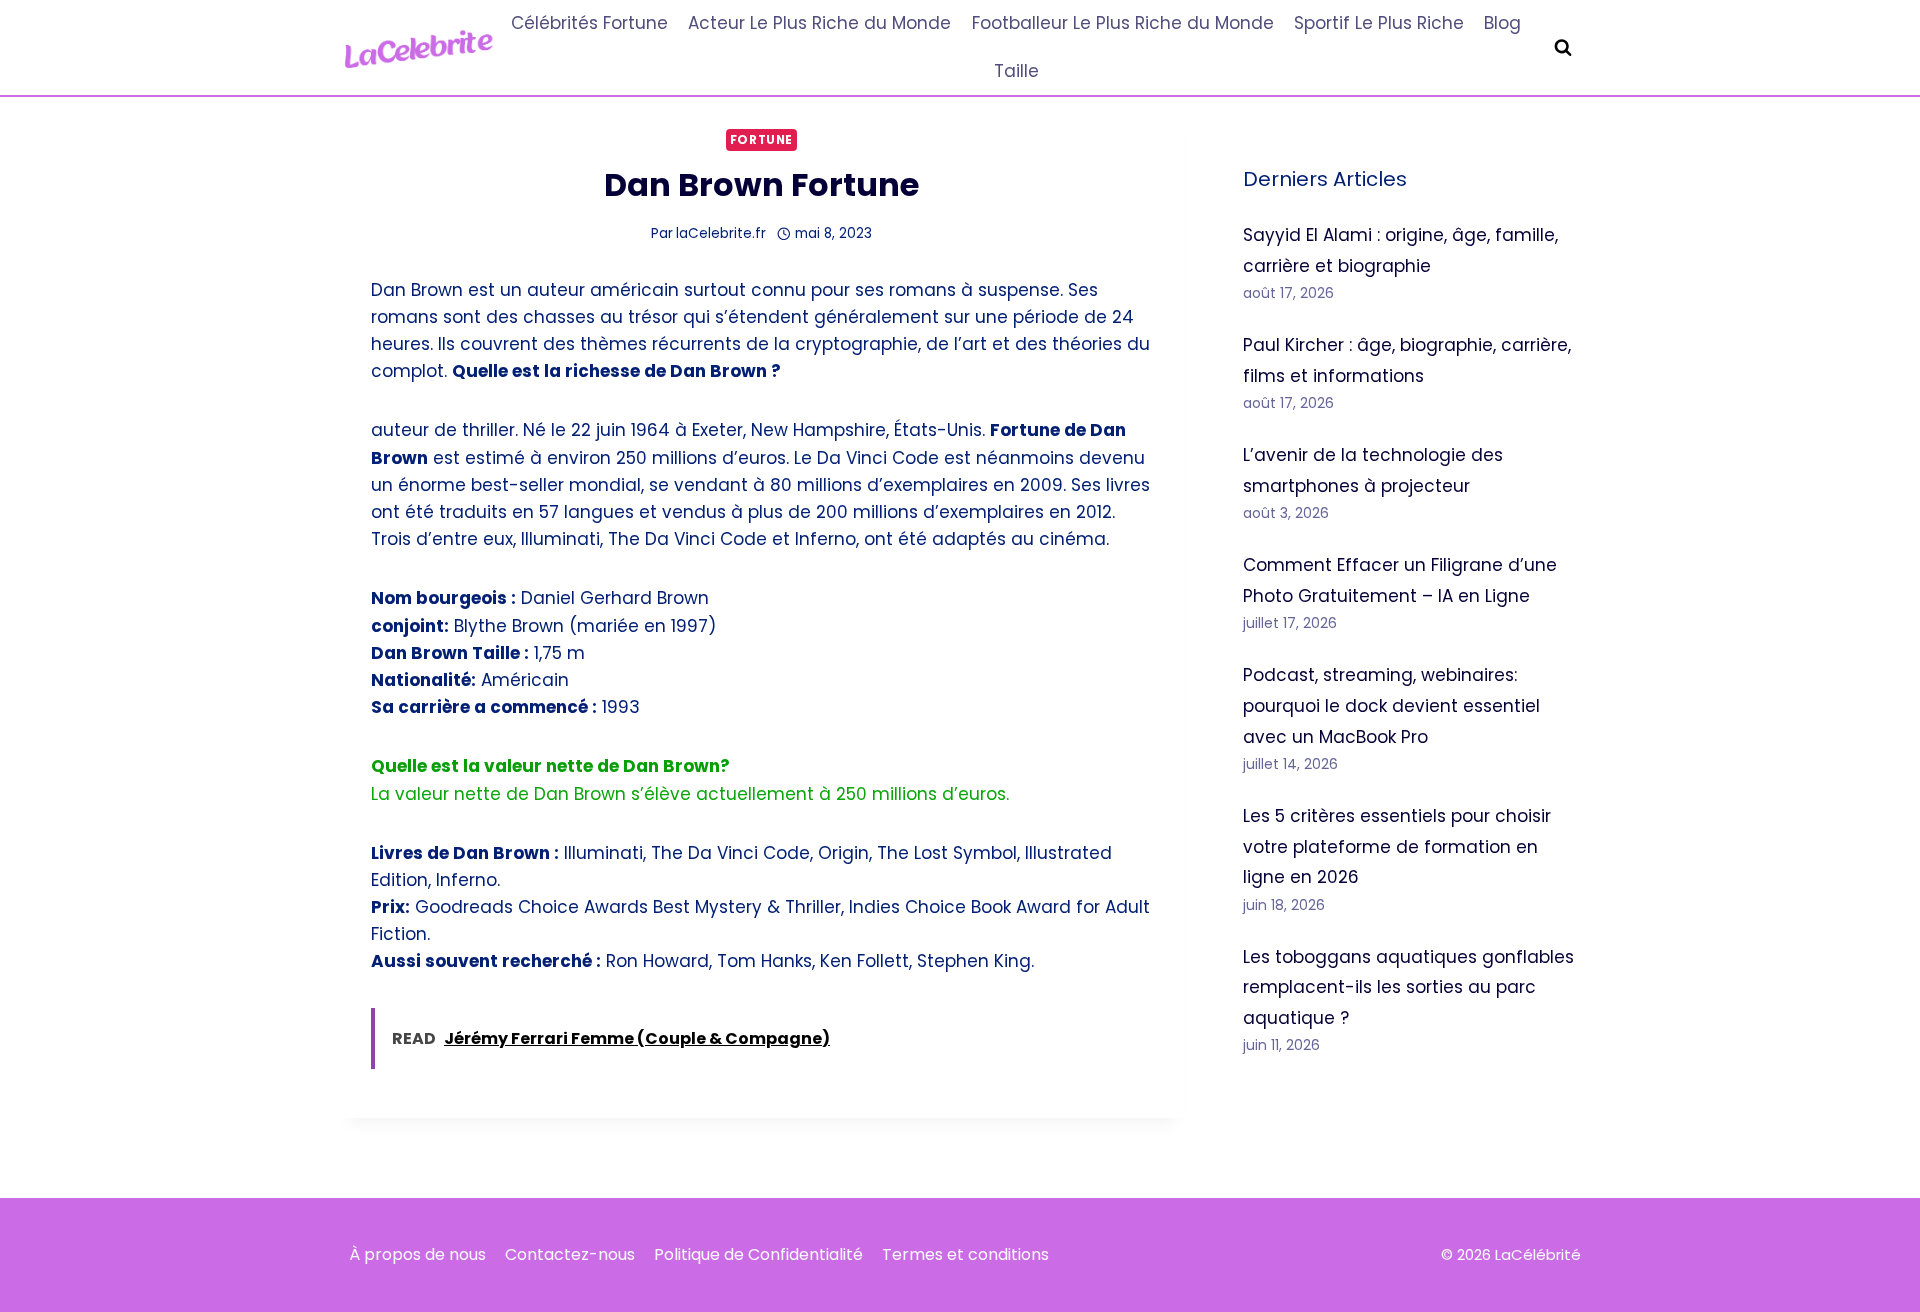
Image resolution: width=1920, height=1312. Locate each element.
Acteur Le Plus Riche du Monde (819, 23)
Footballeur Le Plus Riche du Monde (1123, 23)
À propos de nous (417, 1254)
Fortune (761, 140)
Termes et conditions (965, 1254)
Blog (1502, 23)
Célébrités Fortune (589, 23)
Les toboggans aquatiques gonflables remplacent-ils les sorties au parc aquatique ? (1408, 987)
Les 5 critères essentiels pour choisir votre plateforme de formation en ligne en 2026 (1397, 846)
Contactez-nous (570, 1254)
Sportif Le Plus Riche (1379, 23)
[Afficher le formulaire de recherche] (1563, 48)
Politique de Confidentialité (758, 1254)
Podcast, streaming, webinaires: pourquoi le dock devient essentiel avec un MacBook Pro (1391, 705)
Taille (1016, 71)
